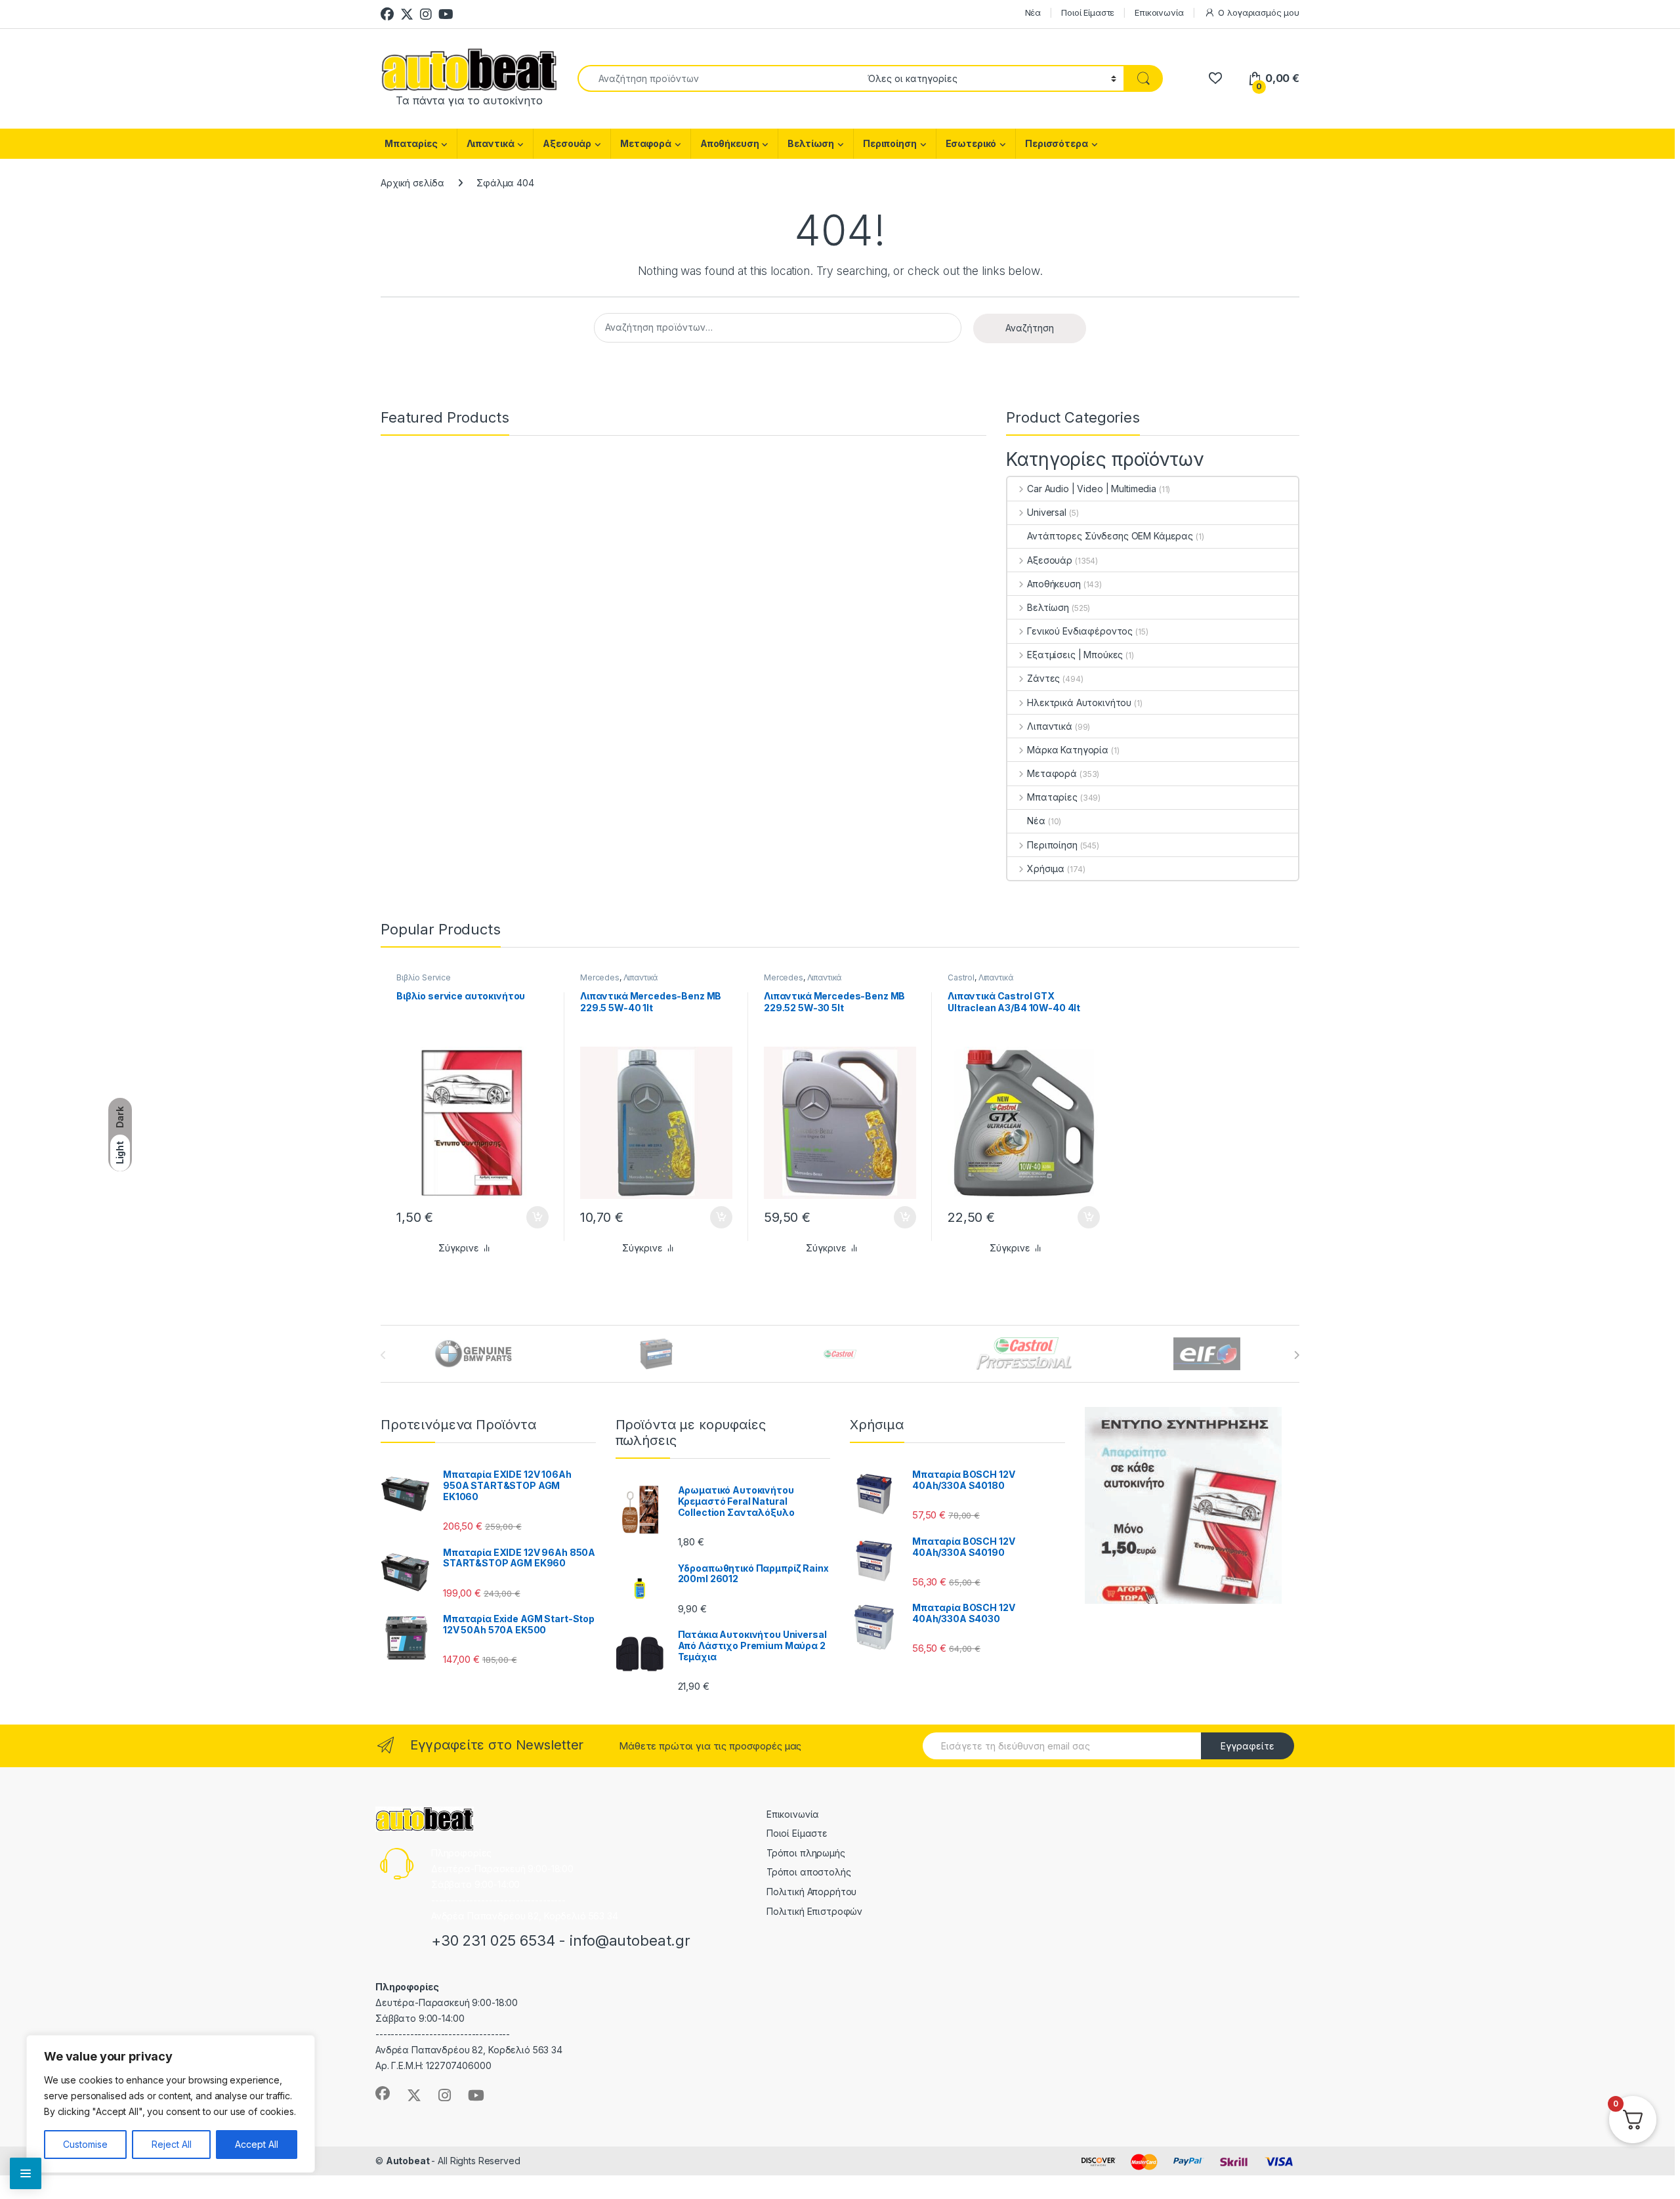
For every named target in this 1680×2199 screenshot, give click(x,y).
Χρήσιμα (1046, 869)
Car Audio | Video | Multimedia (1092, 489)
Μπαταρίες (411, 143)
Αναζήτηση (1030, 328)
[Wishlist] (1215, 78)
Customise (85, 2144)
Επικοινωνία (1159, 12)
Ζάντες (1043, 678)
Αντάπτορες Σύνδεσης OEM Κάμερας (1110, 536)
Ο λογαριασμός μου (1259, 12)
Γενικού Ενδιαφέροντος (1080, 631)
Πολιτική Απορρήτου (811, 1892)
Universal (1047, 512)
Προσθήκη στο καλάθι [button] (526, 1217)
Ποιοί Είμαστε (1088, 12)
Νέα (1033, 12)
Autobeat (409, 2161)
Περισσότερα (1056, 143)
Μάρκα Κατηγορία (1068, 750)
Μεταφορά (646, 143)
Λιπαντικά (491, 143)
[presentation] (1296, 1355)
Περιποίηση (890, 143)
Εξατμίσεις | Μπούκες (1075, 655)
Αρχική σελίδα (412, 183)
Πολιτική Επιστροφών (814, 1911)
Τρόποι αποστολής (809, 1872)
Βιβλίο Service (424, 977)
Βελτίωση (811, 143)
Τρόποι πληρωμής (806, 1853)
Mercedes (600, 977)
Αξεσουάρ (567, 143)
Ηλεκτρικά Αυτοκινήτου (1079, 702)
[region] (171, 2104)
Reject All (172, 2144)
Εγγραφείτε (1248, 1746)
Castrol (961, 977)
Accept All (257, 2144)
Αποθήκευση (730, 143)
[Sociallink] (383, 2093)
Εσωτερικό (971, 143)
